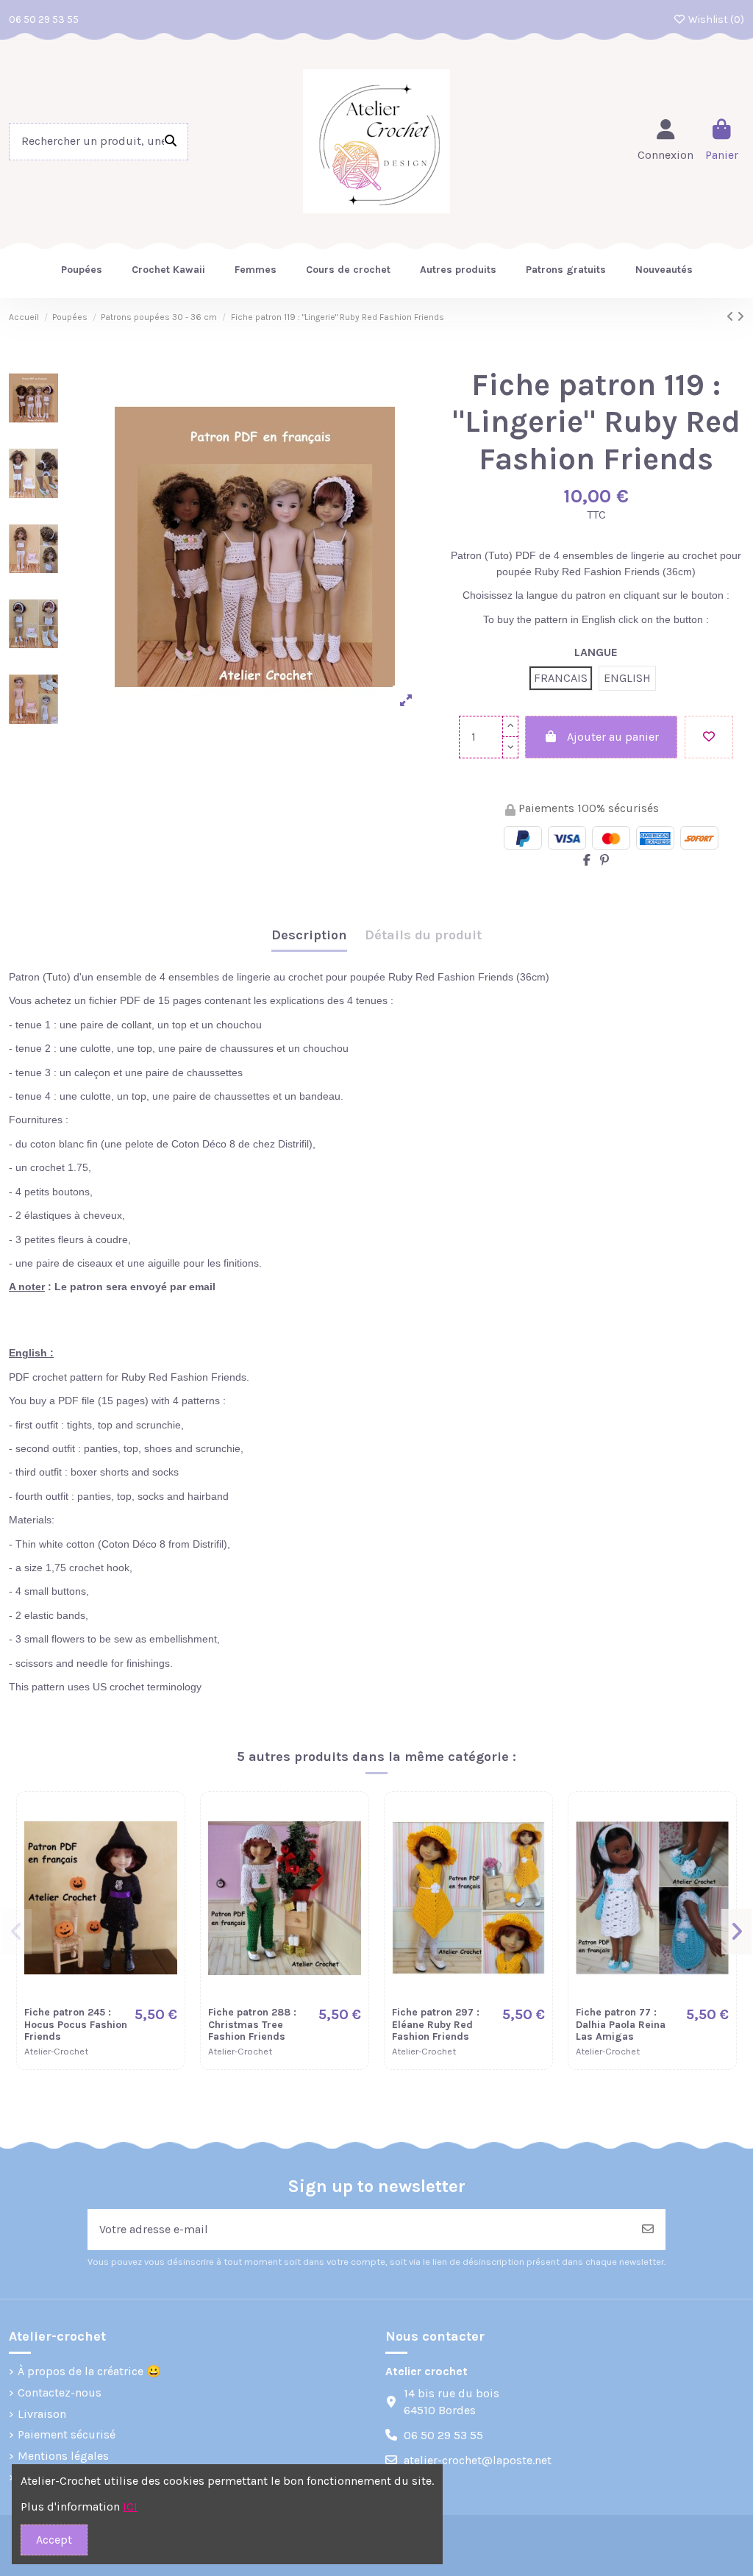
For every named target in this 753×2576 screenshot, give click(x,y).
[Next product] (740, 317)
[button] (17, 1932)
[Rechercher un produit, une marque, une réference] (171, 142)
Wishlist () (715, 19)
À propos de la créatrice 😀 (89, 2371)
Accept (54, 2540)
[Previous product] (732, 317)
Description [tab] (309, 935)
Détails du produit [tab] (423, 935)
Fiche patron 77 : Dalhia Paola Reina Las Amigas (621, 2025)
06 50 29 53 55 (44, 19)
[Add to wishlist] (709, 737)
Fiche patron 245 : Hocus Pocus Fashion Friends (76, 2025)
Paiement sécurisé (67, 2434)
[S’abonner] (648, 2230)
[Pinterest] (604, 860)
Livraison (42, 2414)
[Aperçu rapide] (165, 1850)
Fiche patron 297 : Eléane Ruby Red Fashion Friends (436, 2025)
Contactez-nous (60, 2392)
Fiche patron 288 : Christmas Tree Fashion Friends (252, 2025)
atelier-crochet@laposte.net (478, 2460)
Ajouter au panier (613, 737)
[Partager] (587, 860)
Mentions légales (63, 2456)
